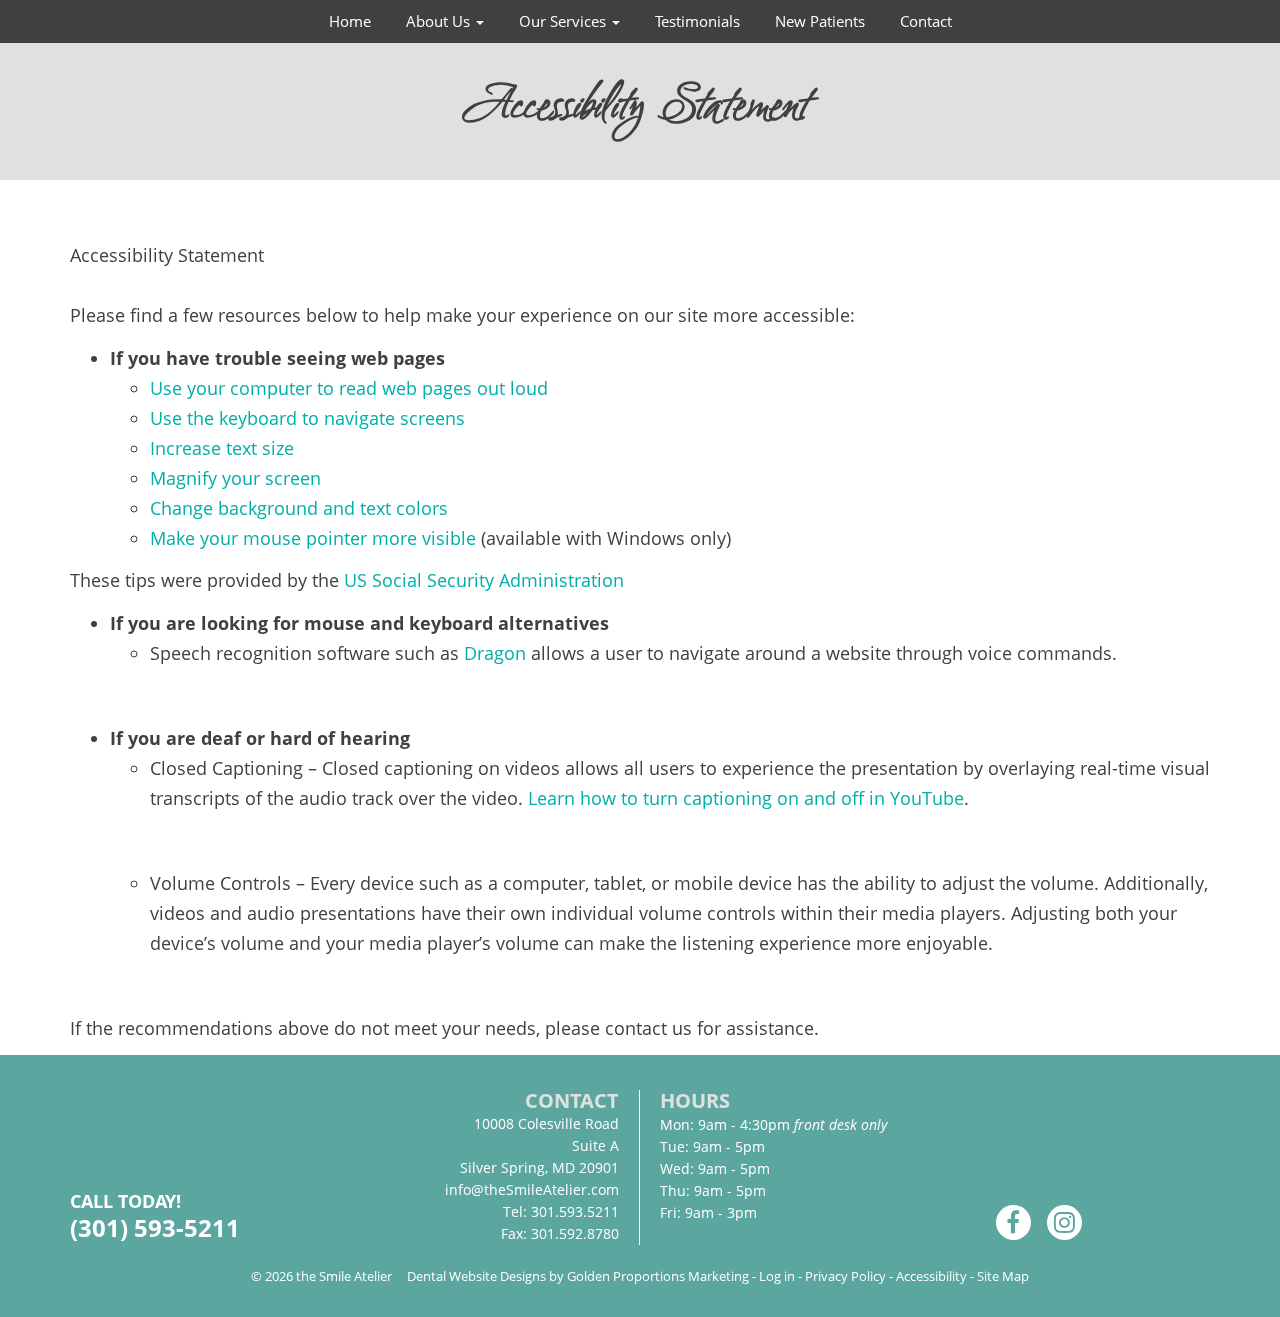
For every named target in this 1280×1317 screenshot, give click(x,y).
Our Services (564, 21)
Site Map (1003, 1276)
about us (440, 21)
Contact (926, 21)
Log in (777, 1276)
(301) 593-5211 (155, 1228)
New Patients (820, 21)
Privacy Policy (845, 1276)
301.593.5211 (575, 1211)
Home (350, 21)
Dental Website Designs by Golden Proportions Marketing (578, 1276)
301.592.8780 (575, 1233)
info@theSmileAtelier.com (532, 1189)
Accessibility (931, 1276)
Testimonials (697, 21)
